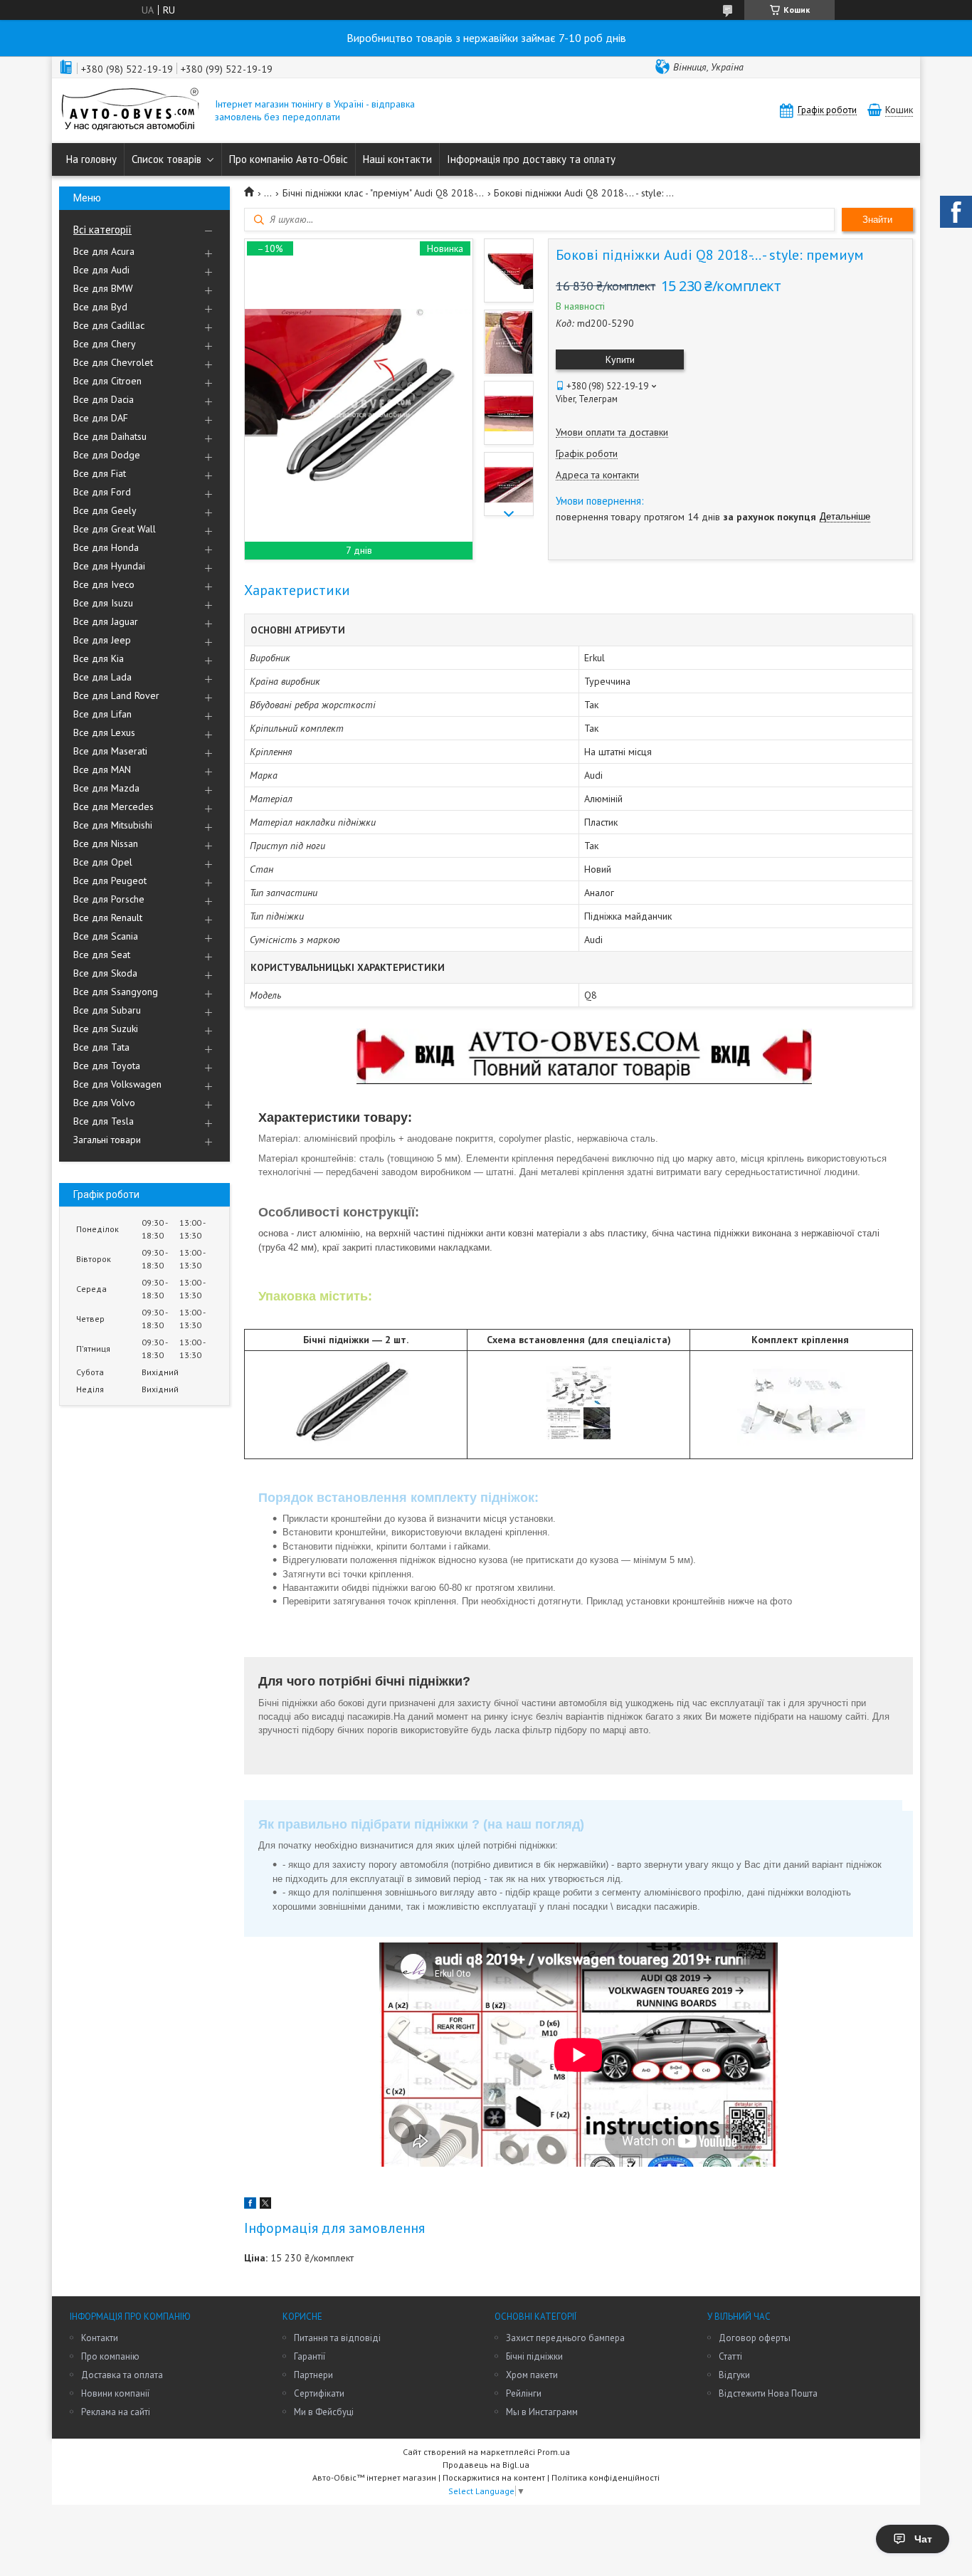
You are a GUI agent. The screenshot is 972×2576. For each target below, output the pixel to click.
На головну (91, 159)
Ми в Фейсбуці (324, 2412)
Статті (730, 2356)
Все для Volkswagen (117, 1084)
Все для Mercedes (113, 806)
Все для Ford (102, 492)
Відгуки (734, 2375)
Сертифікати (319, 2393)
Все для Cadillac (109, 325)
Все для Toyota (107, 1066)
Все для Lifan (102, 714)
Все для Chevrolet (113, 362)
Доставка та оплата (122, 2375)
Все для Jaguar (106, 621)
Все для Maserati (110, 751)
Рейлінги (524, 2393)
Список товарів (167, 159)
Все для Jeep (102, 640)
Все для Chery (105, 344)
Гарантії (310, 2356)
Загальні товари (107, 1140)
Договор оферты (755, 2338)
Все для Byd (100, 307)
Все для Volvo (104, 1103)
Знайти (877, 220)
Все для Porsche (109, 899)
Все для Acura (104, 251)
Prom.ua (554, 2452)
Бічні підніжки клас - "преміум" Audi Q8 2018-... (383, 193)
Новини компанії (115, 2393)
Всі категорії (102, 230)
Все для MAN (102, 769)
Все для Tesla (104, 1121)
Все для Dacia (104, 399)
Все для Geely (105, 510)
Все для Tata (101, 1047)
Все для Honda (106, 547)
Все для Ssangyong (116, 992)
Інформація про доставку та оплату (531, 159)
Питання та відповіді (337, 2338)
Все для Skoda (105, 973)
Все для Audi (101, 270)
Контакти (100, 2338)
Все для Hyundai (109, 566)
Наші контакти (397, 159)
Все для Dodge (107, 455)
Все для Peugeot (110, 880)
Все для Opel (103, 862)
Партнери (313, 2375)
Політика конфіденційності (606, 2477)
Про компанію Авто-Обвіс (289, 159)
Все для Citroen (107, 381)
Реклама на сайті (116, 2412)
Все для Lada (102, 677)
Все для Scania (106, 936)
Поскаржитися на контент (494, 2477)
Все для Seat (102, 955)
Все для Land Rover (116, 695)
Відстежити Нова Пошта (768, 2393)
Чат (923, 2539)
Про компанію (110, 2356)
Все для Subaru (107, 1010)
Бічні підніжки (534, 2356)
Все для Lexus (104, 732)
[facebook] (250, 2205)
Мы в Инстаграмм (542, 2412)
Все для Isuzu (103, 603)
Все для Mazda (106, 788)
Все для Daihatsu (110, 436)
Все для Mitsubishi (113, 825)
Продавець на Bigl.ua (486, 2465)
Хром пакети (532, 2375)
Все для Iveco (104, 584)
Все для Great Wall (115, 529)
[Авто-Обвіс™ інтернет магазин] (130, 111)
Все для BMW (103, 288)
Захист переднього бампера (565, 2338)
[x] (265, 2205)
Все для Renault (108, 918)
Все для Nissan (106, 843)
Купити (620, 359)
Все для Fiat (100, 473)
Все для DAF (101, 418)
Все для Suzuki (106, 1029)
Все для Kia (99, 658)
